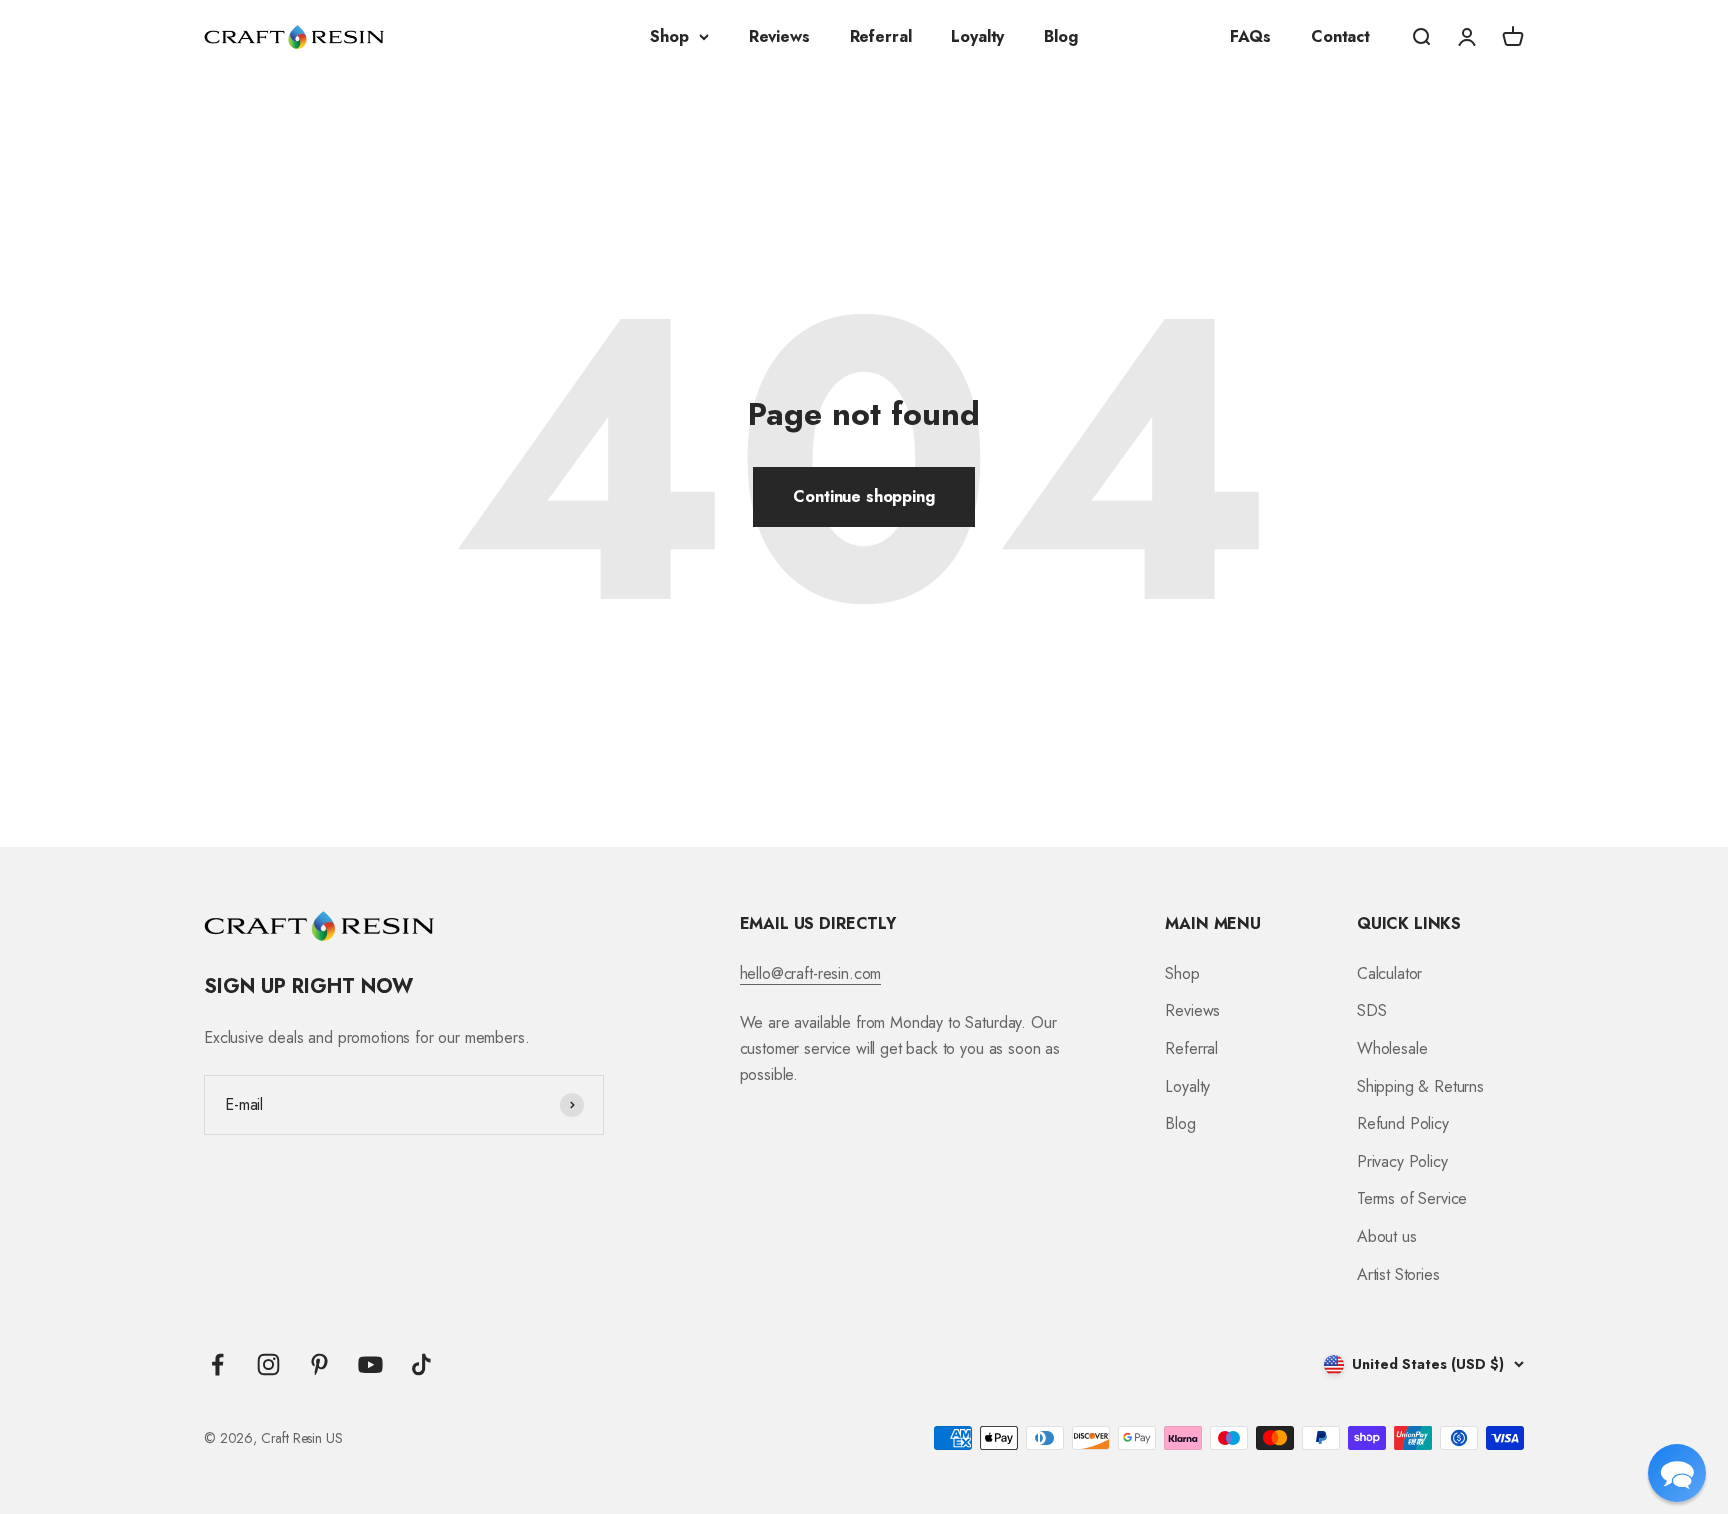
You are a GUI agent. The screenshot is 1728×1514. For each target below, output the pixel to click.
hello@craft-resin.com (811, 973)
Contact (1340, 36)
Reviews (779, 36)
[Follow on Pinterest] (319, 1364)
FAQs (1250, 36)
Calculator (1389, 973)
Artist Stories (1398, 1274)
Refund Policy (1403, 1123)
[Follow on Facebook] (217, 1364)
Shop (669, 36)
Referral (881, 36)
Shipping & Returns (1420, 1086)
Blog (1060, 36)
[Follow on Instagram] (268, 1364)
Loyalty (977, 36)
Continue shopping (863, 496)
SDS (1372, 1010)
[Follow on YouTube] (370, 1364)
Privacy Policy (1402, 1161)
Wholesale (1392, 1048)
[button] (1677, 1473)
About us (1387, 1236)
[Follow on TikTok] (421, 1364)
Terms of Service (1412, 1198)
